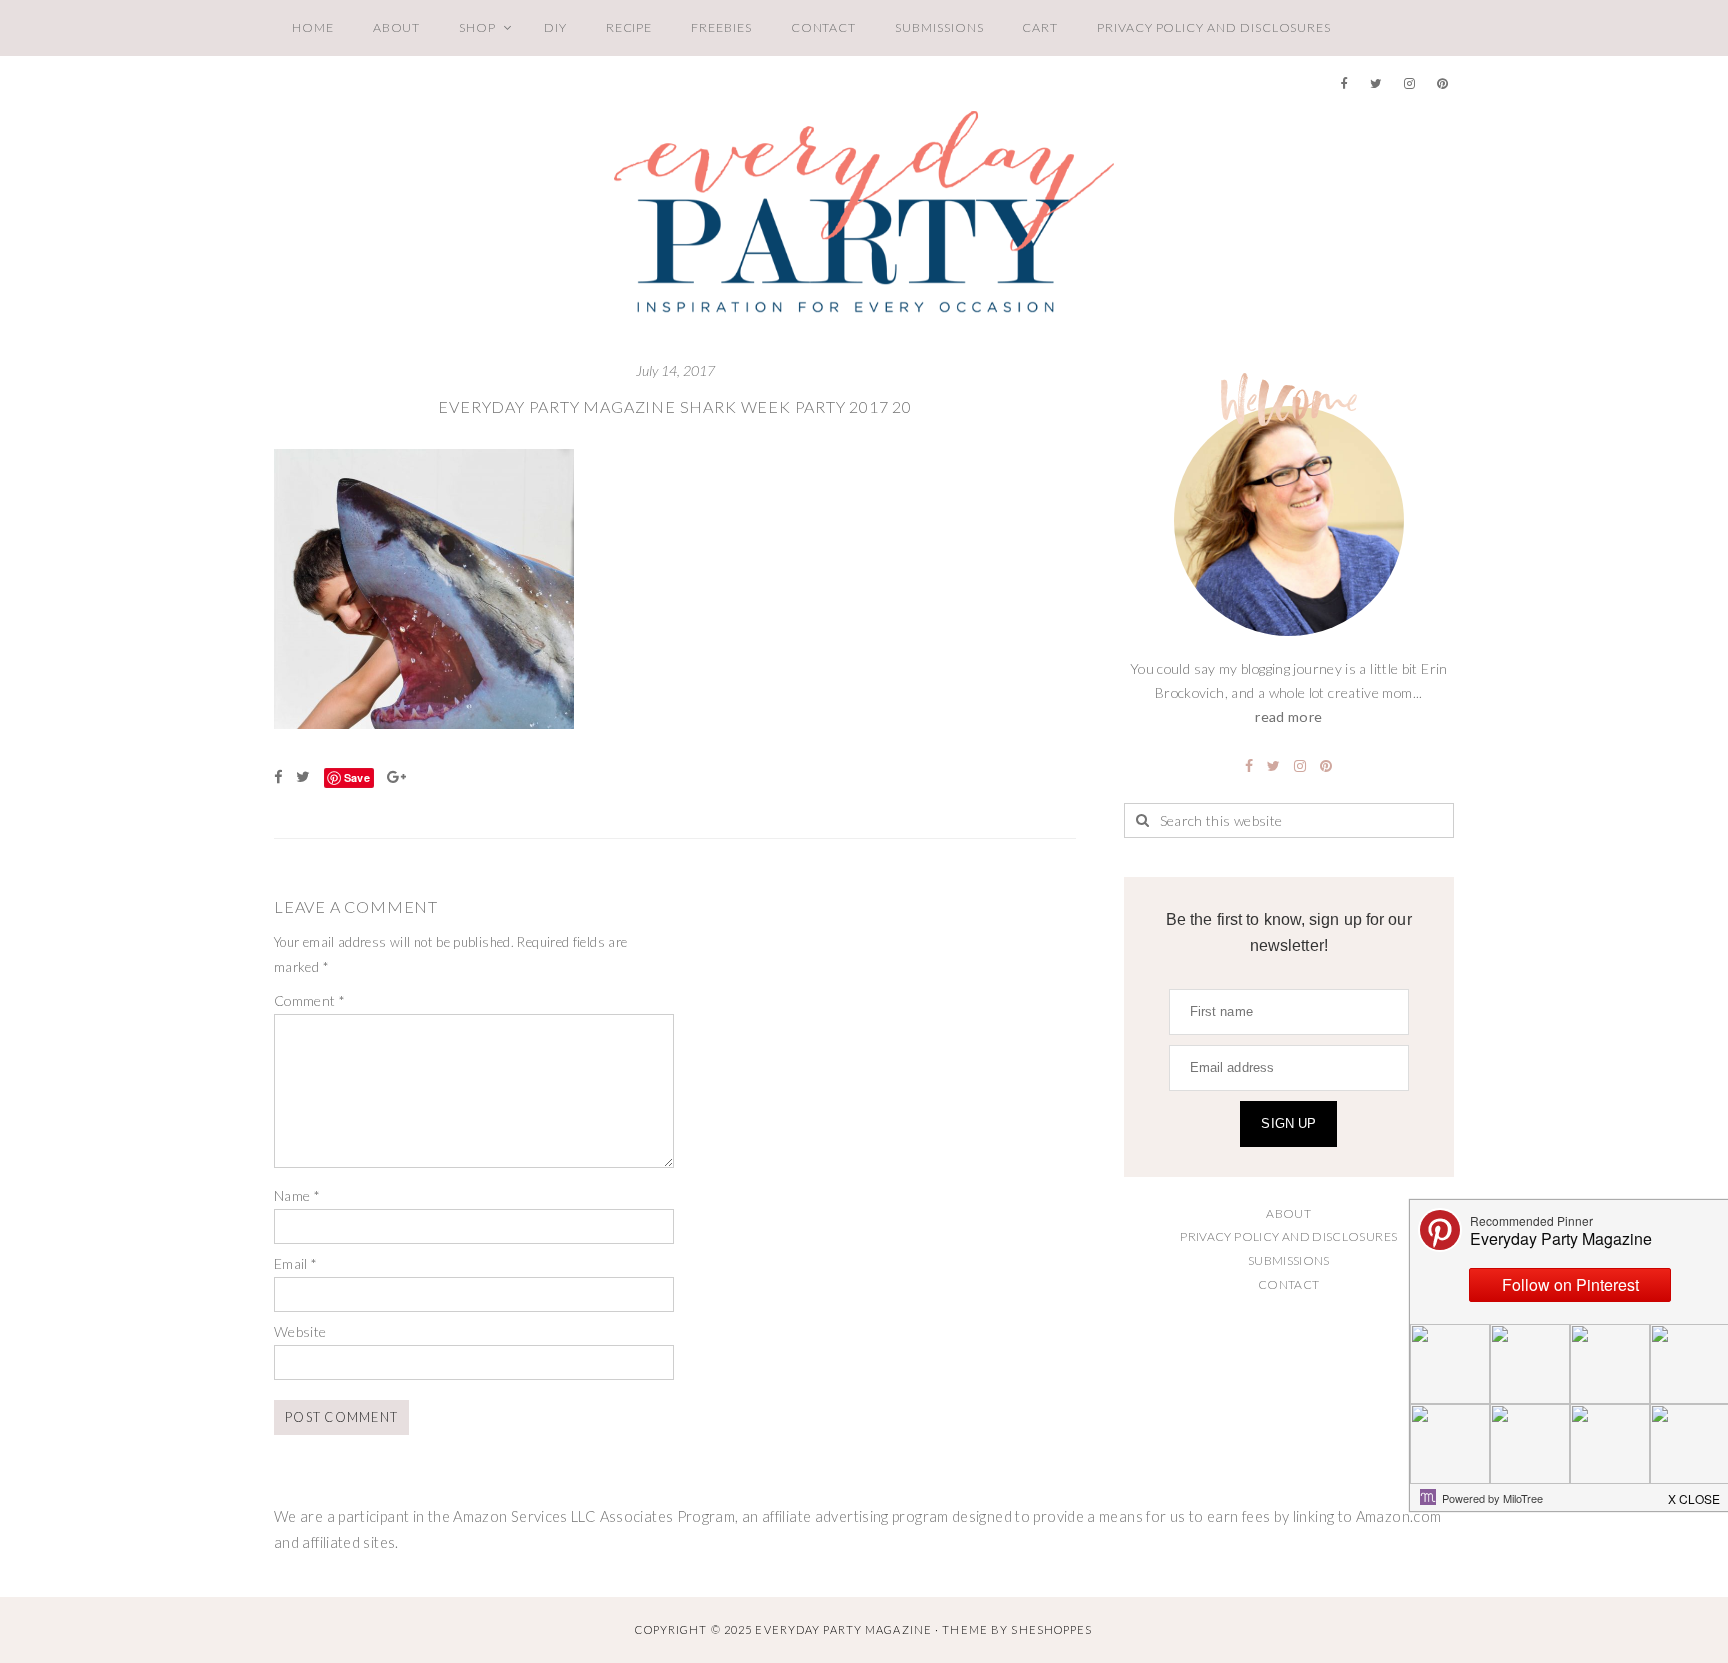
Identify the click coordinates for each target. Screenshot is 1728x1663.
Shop (477, 27)
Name (297, 1195)
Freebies (721, 27)
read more (1288, 716)
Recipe (629, 27)
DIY (555, 27)
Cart (1040, 27)
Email (296, 1263)
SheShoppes (1051, 1629)
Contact (824, 27)
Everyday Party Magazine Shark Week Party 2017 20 (675, 406)
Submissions (939, 27)
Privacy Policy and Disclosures (1214, 27)
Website (300, 1331)
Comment (309, 1000)
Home (313, 27)
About (397, 27)
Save (357, 777)
